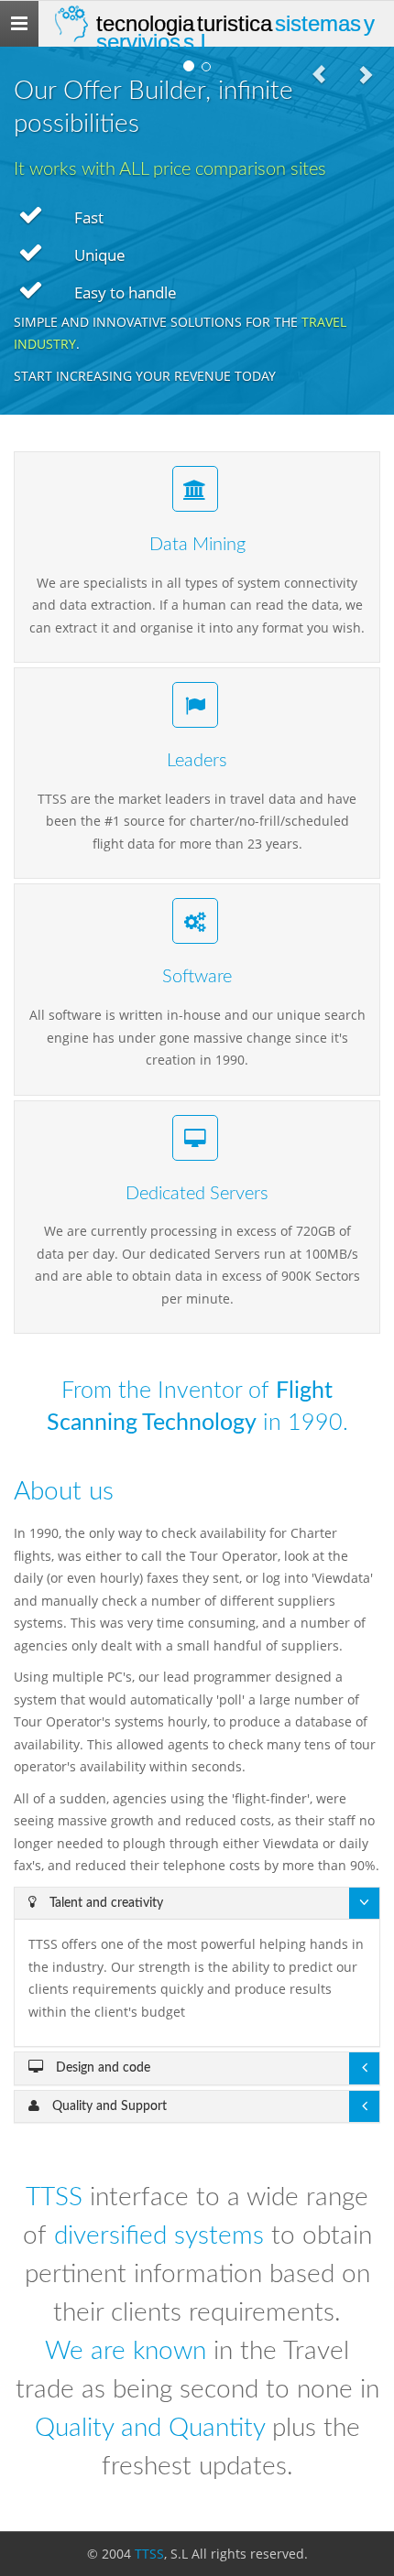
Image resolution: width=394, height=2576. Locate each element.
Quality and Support (108, 2106)
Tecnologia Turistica (235, 29)
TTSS (149, 2554)
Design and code (101, 2068)
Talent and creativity (104, 1903)
